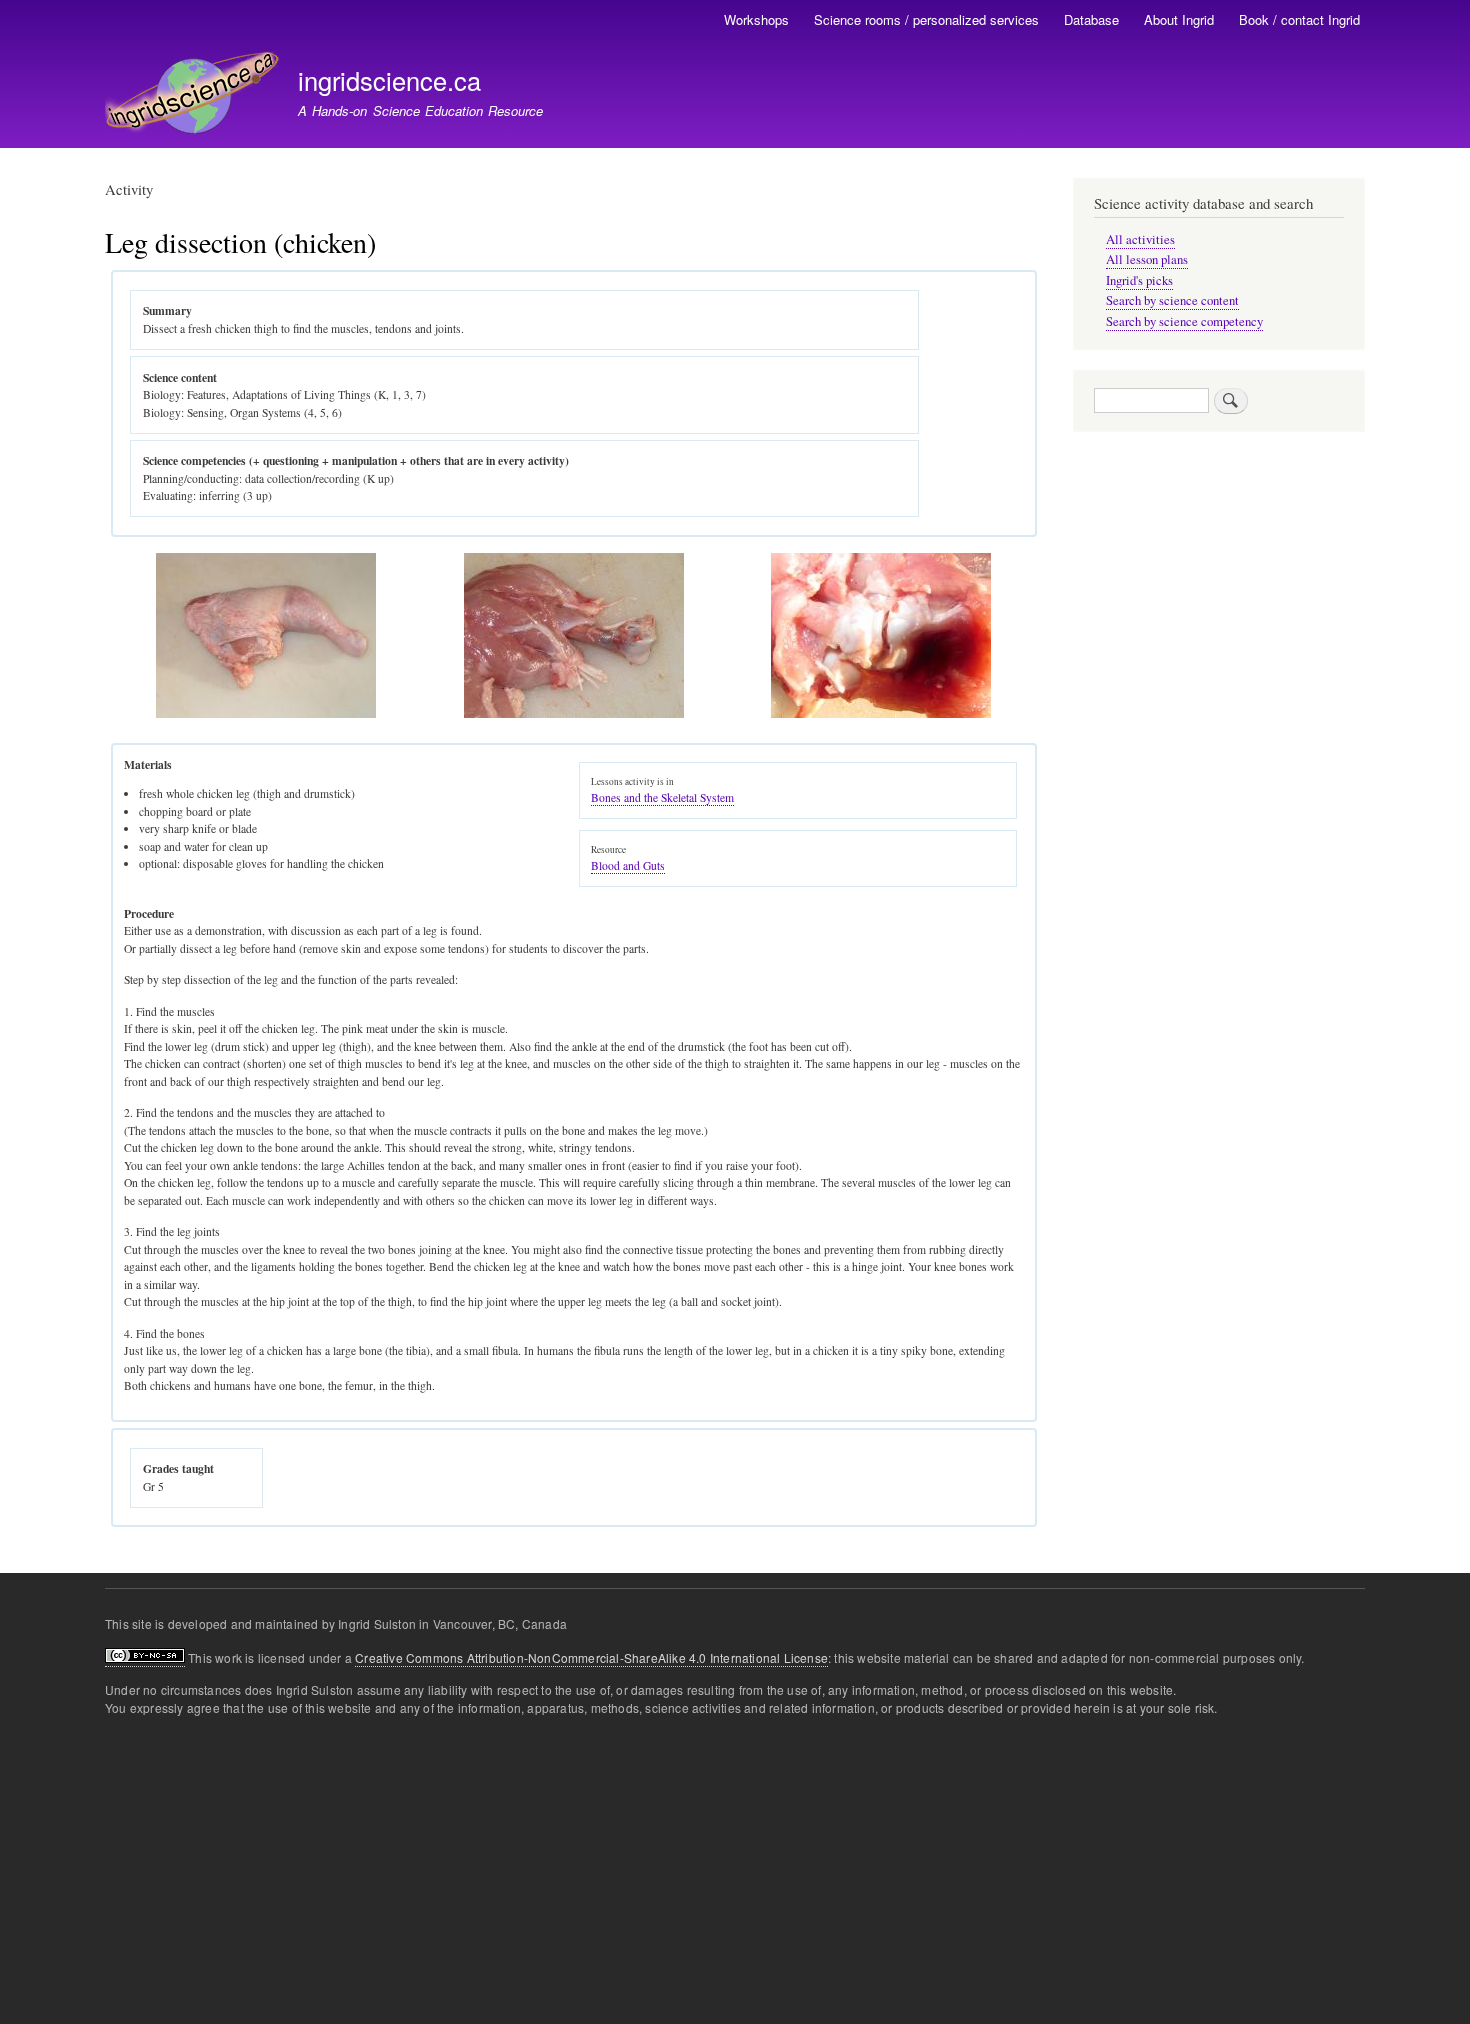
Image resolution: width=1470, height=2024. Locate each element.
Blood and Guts (628, 865)
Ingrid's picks (1139, 280)
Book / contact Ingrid (1299, 19)
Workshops (756, 19)
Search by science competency (1184, 321)
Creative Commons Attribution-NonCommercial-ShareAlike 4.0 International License (591, 1657)
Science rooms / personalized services (926, 19)
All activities (1140, 239)
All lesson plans (1147, 259)
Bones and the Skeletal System (662, 797)
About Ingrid (1179, 19)
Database (1091, 19)
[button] (266, 713)
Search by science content (1172, 300)
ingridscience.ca (389, 80)
